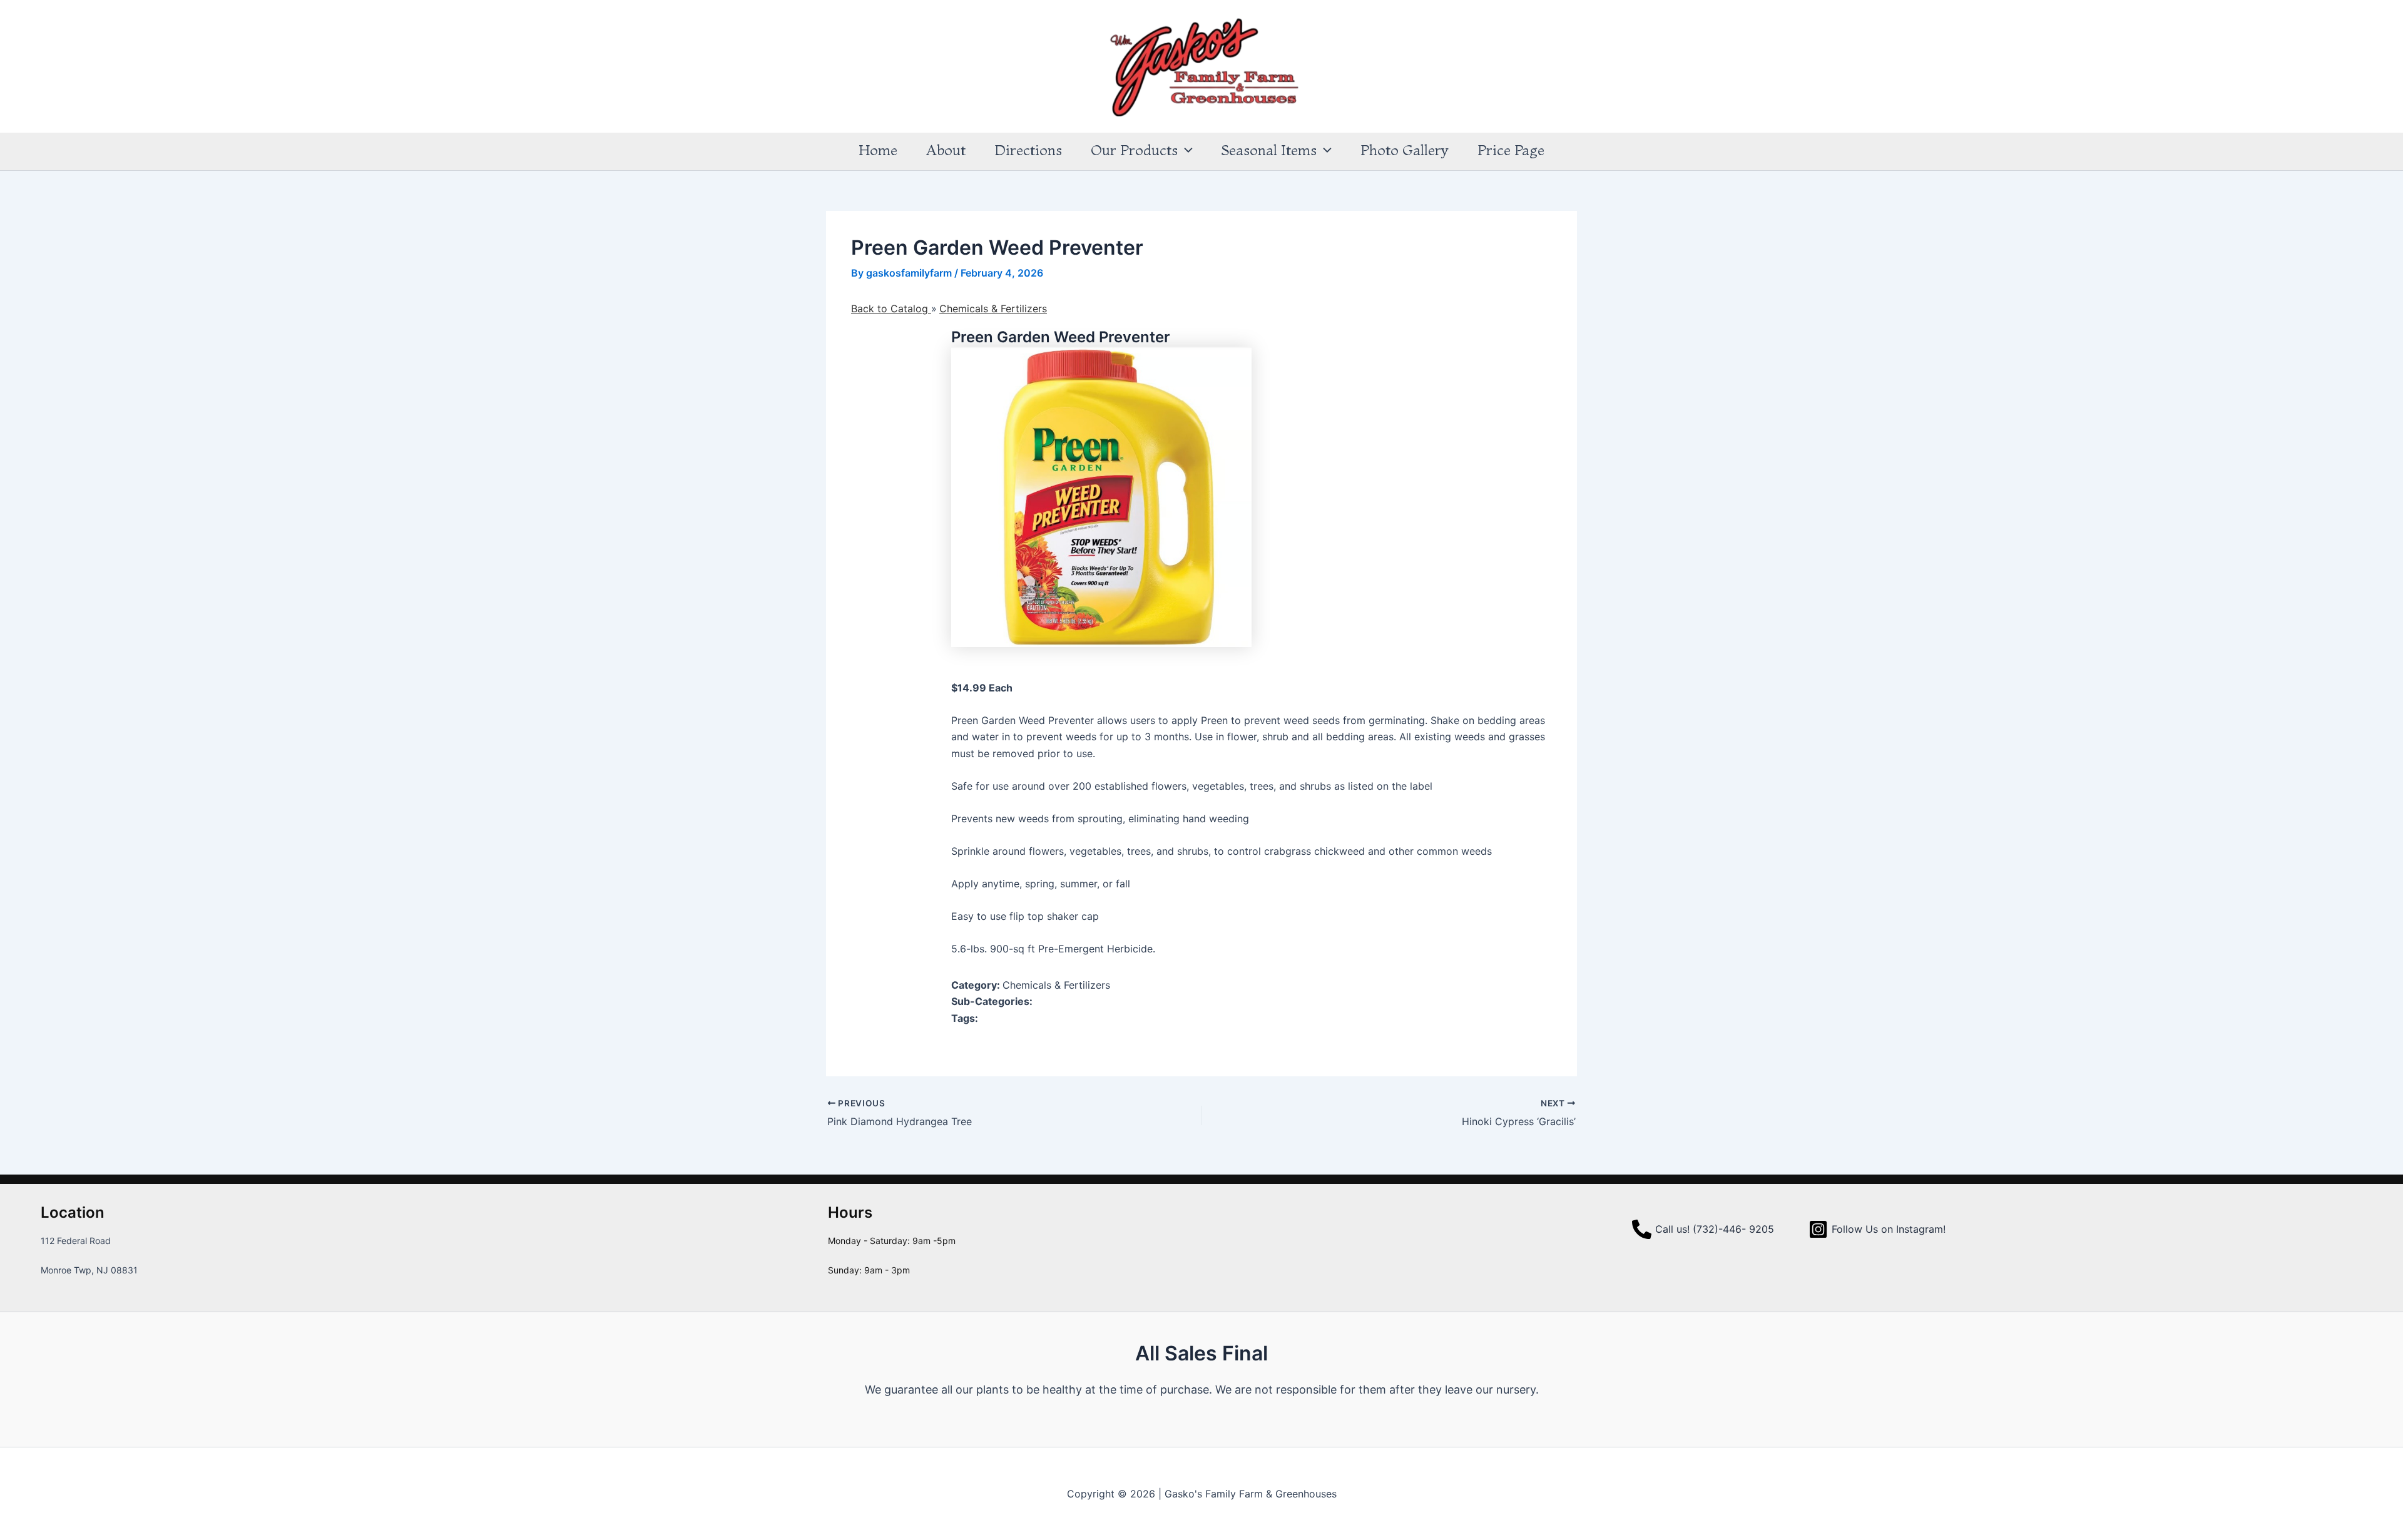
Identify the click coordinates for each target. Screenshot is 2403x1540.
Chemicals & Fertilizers (993, 309)
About (946, 150)
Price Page (1511, 150)
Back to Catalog (891, 309)
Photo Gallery (1405, 150)
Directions (1028, 150)
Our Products (1134, 150)
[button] (1185, 150)
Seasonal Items (1269, 150)
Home (878, 150)
